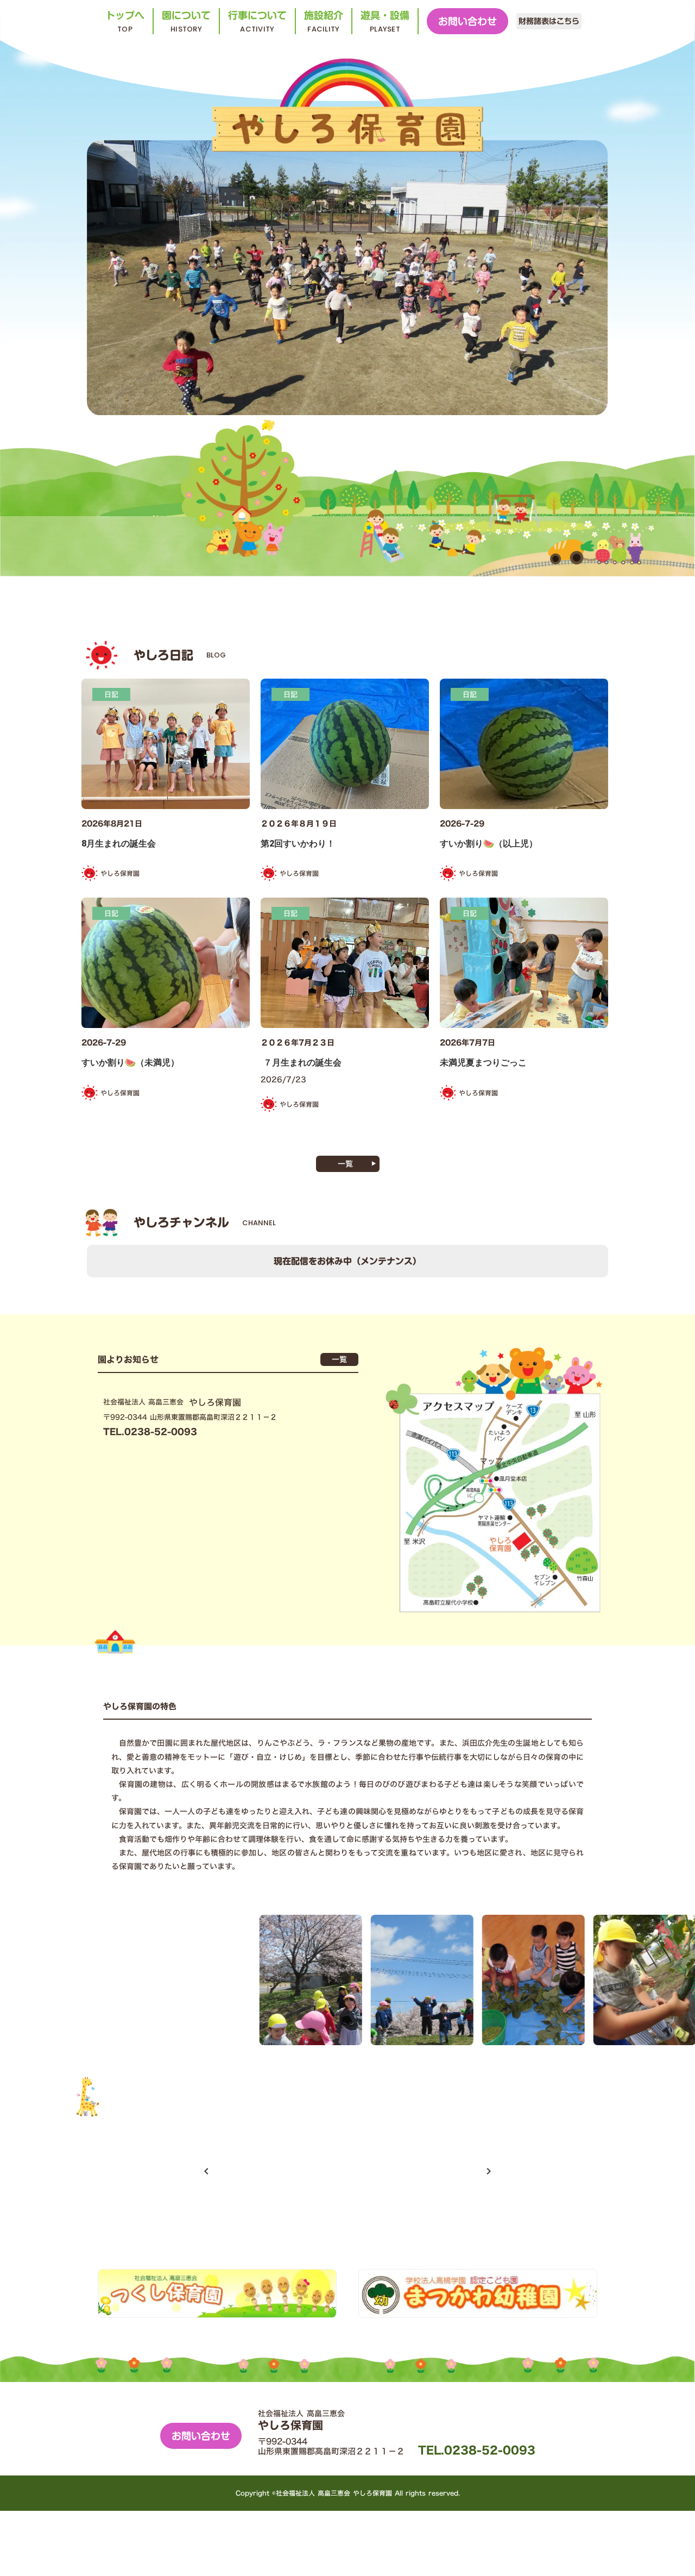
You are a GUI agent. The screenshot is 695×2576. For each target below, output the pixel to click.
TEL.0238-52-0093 (477, 2450)
